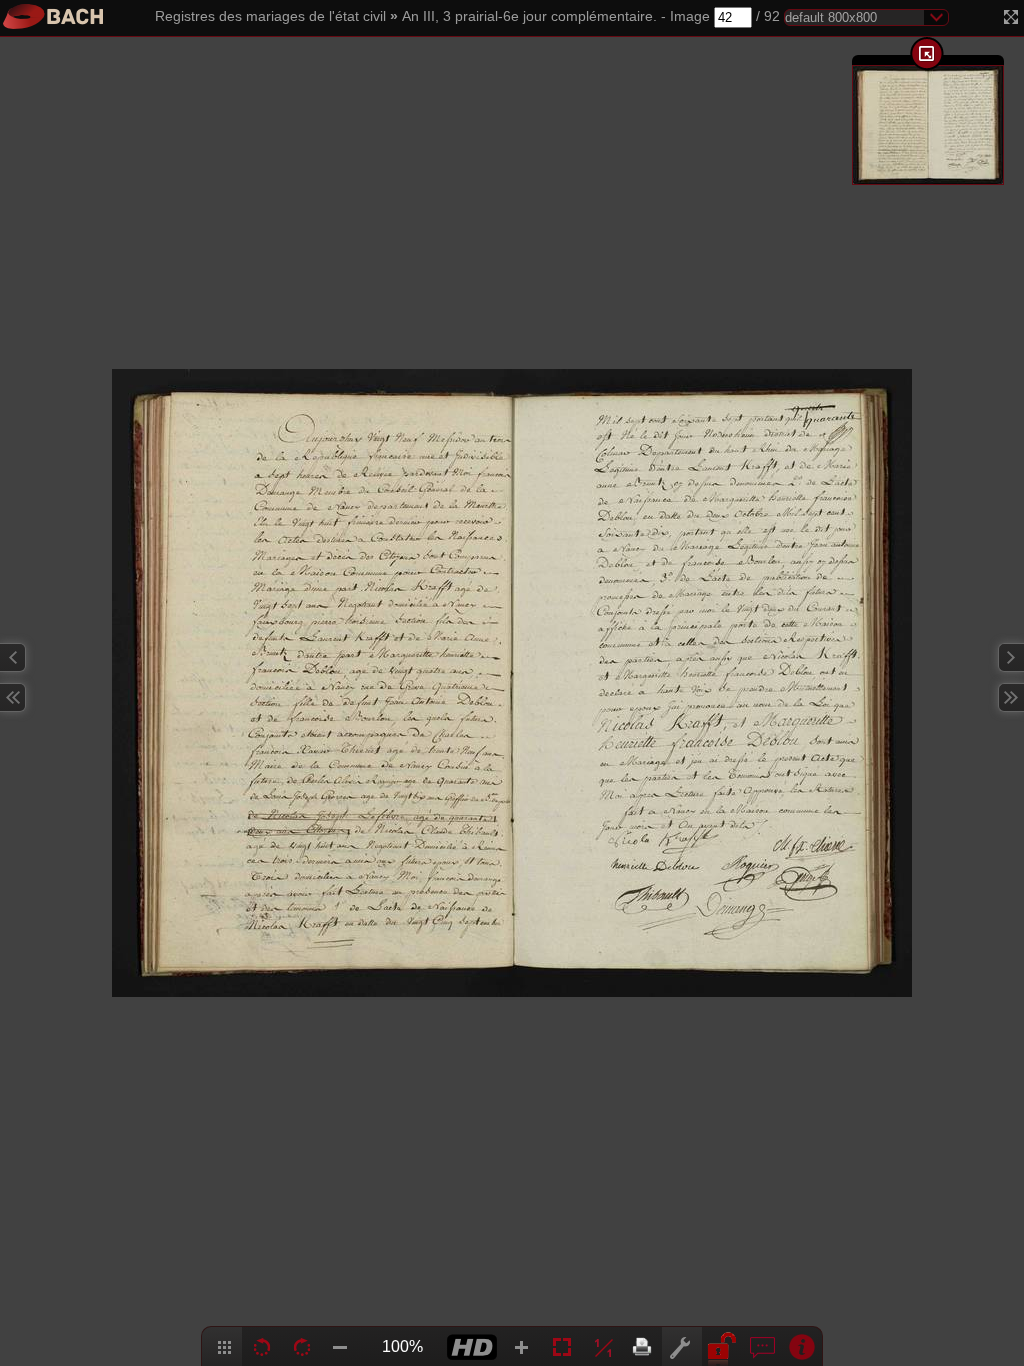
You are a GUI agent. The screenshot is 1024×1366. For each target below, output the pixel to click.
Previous (13, 657)
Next (1011, 657)
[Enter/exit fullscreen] (1011, 17)
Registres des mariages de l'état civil (270, 16)
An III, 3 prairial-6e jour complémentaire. (529, 16)
